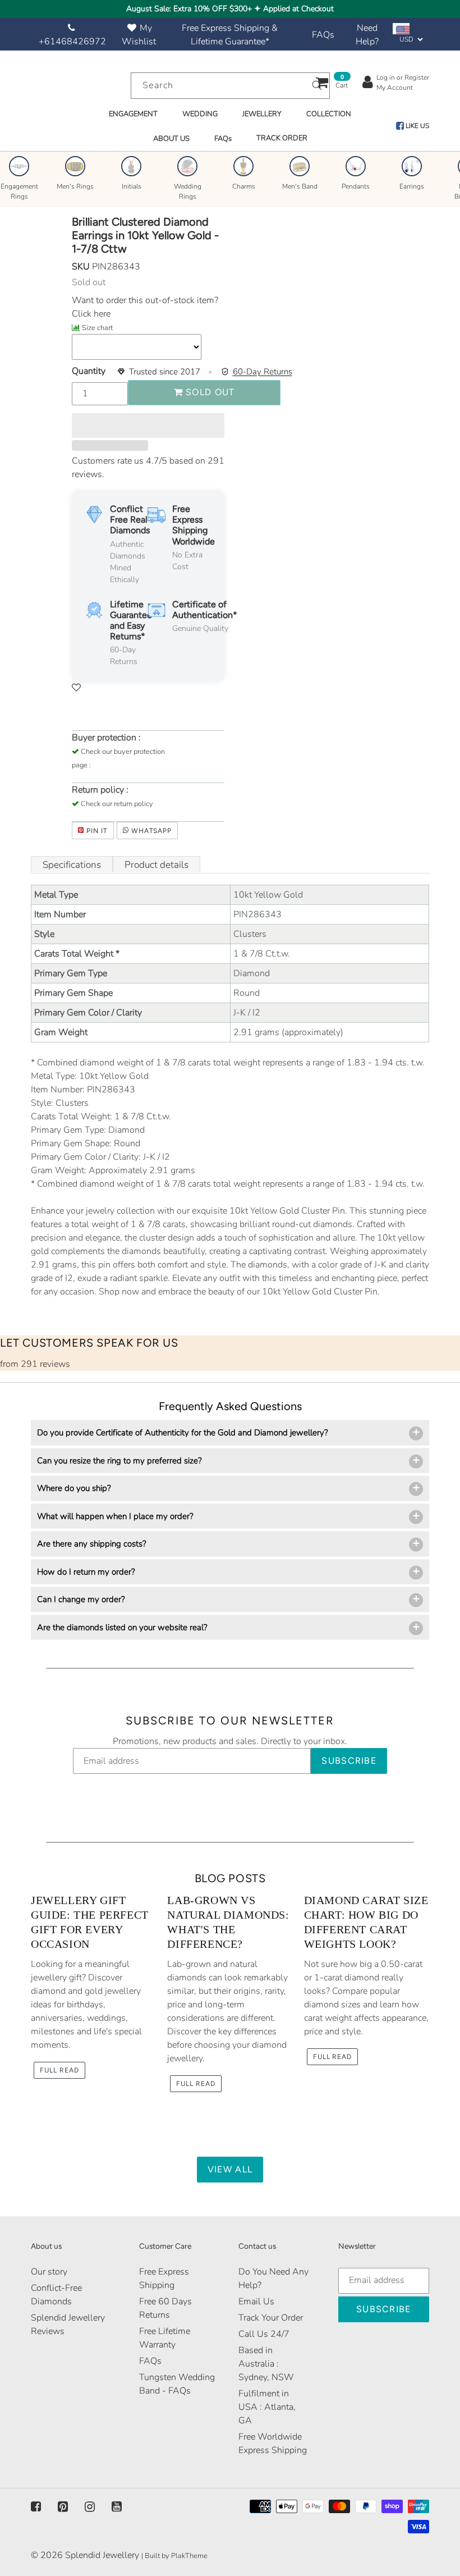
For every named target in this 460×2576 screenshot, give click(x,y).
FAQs (323, 35)
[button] (148, 425)
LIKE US (417, 126)
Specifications (72, 865)
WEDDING (200, 114)
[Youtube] (117, 2507)
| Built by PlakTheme (174, 2556)
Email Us (256, 2302)
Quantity (89, 371)
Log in (386, 77)
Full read (59, 2070)
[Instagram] (90, 2507)
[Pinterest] (63, 2507)
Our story (49, 2272)
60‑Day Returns (263, 372)
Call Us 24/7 (264, 2334)
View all (230, 2169)
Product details (157, 865)
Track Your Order (271, 2318)
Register (417, 77)
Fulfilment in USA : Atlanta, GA (267, 2407)
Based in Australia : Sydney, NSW (266, 2364)
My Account (395, 88)
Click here (91, 314)
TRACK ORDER (282, 138)
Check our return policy (117, 804)
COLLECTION (329, 114)
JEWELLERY (262, 114)
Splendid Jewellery (102, 2555)
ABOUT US (171, 139)
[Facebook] (36, 2507)
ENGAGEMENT (133, 114)
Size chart (97, 328)
